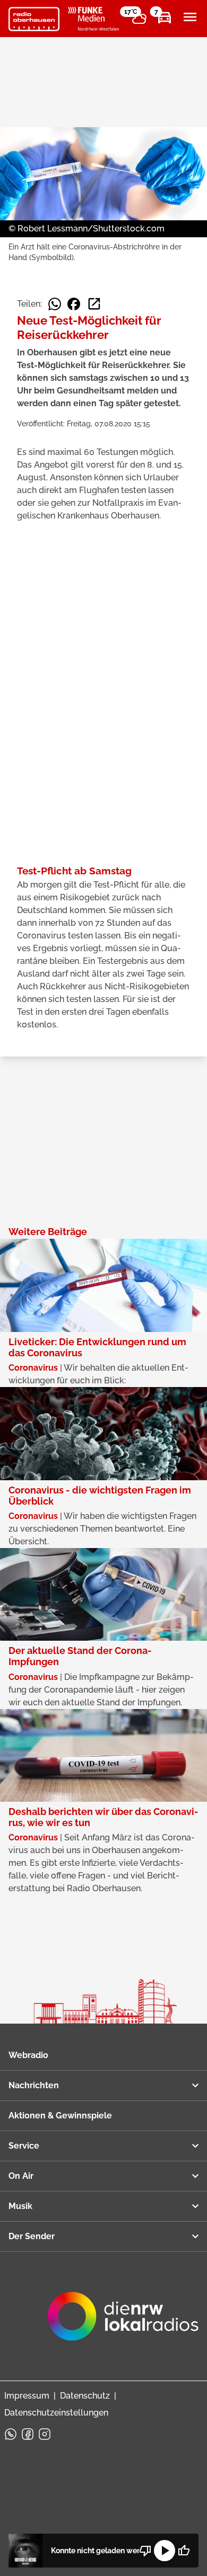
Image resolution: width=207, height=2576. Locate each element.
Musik (20, 2206)
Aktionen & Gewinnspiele (60, 2116)
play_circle (165, 2551)
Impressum (27, 2396)
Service (24, 2146)
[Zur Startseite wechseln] (34, 19)
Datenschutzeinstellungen (56, 2413)
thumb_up (184, 2551)
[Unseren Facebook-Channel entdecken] (28, 2434)
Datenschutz (85, 2396)
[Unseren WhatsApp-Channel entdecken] (11, 2434)
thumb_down (145, 2551)
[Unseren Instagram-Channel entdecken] (45, 2434)
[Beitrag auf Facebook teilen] (74, 304)
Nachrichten (34, 2085)
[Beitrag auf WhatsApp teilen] (55, 304)
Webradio (28, 2055)
